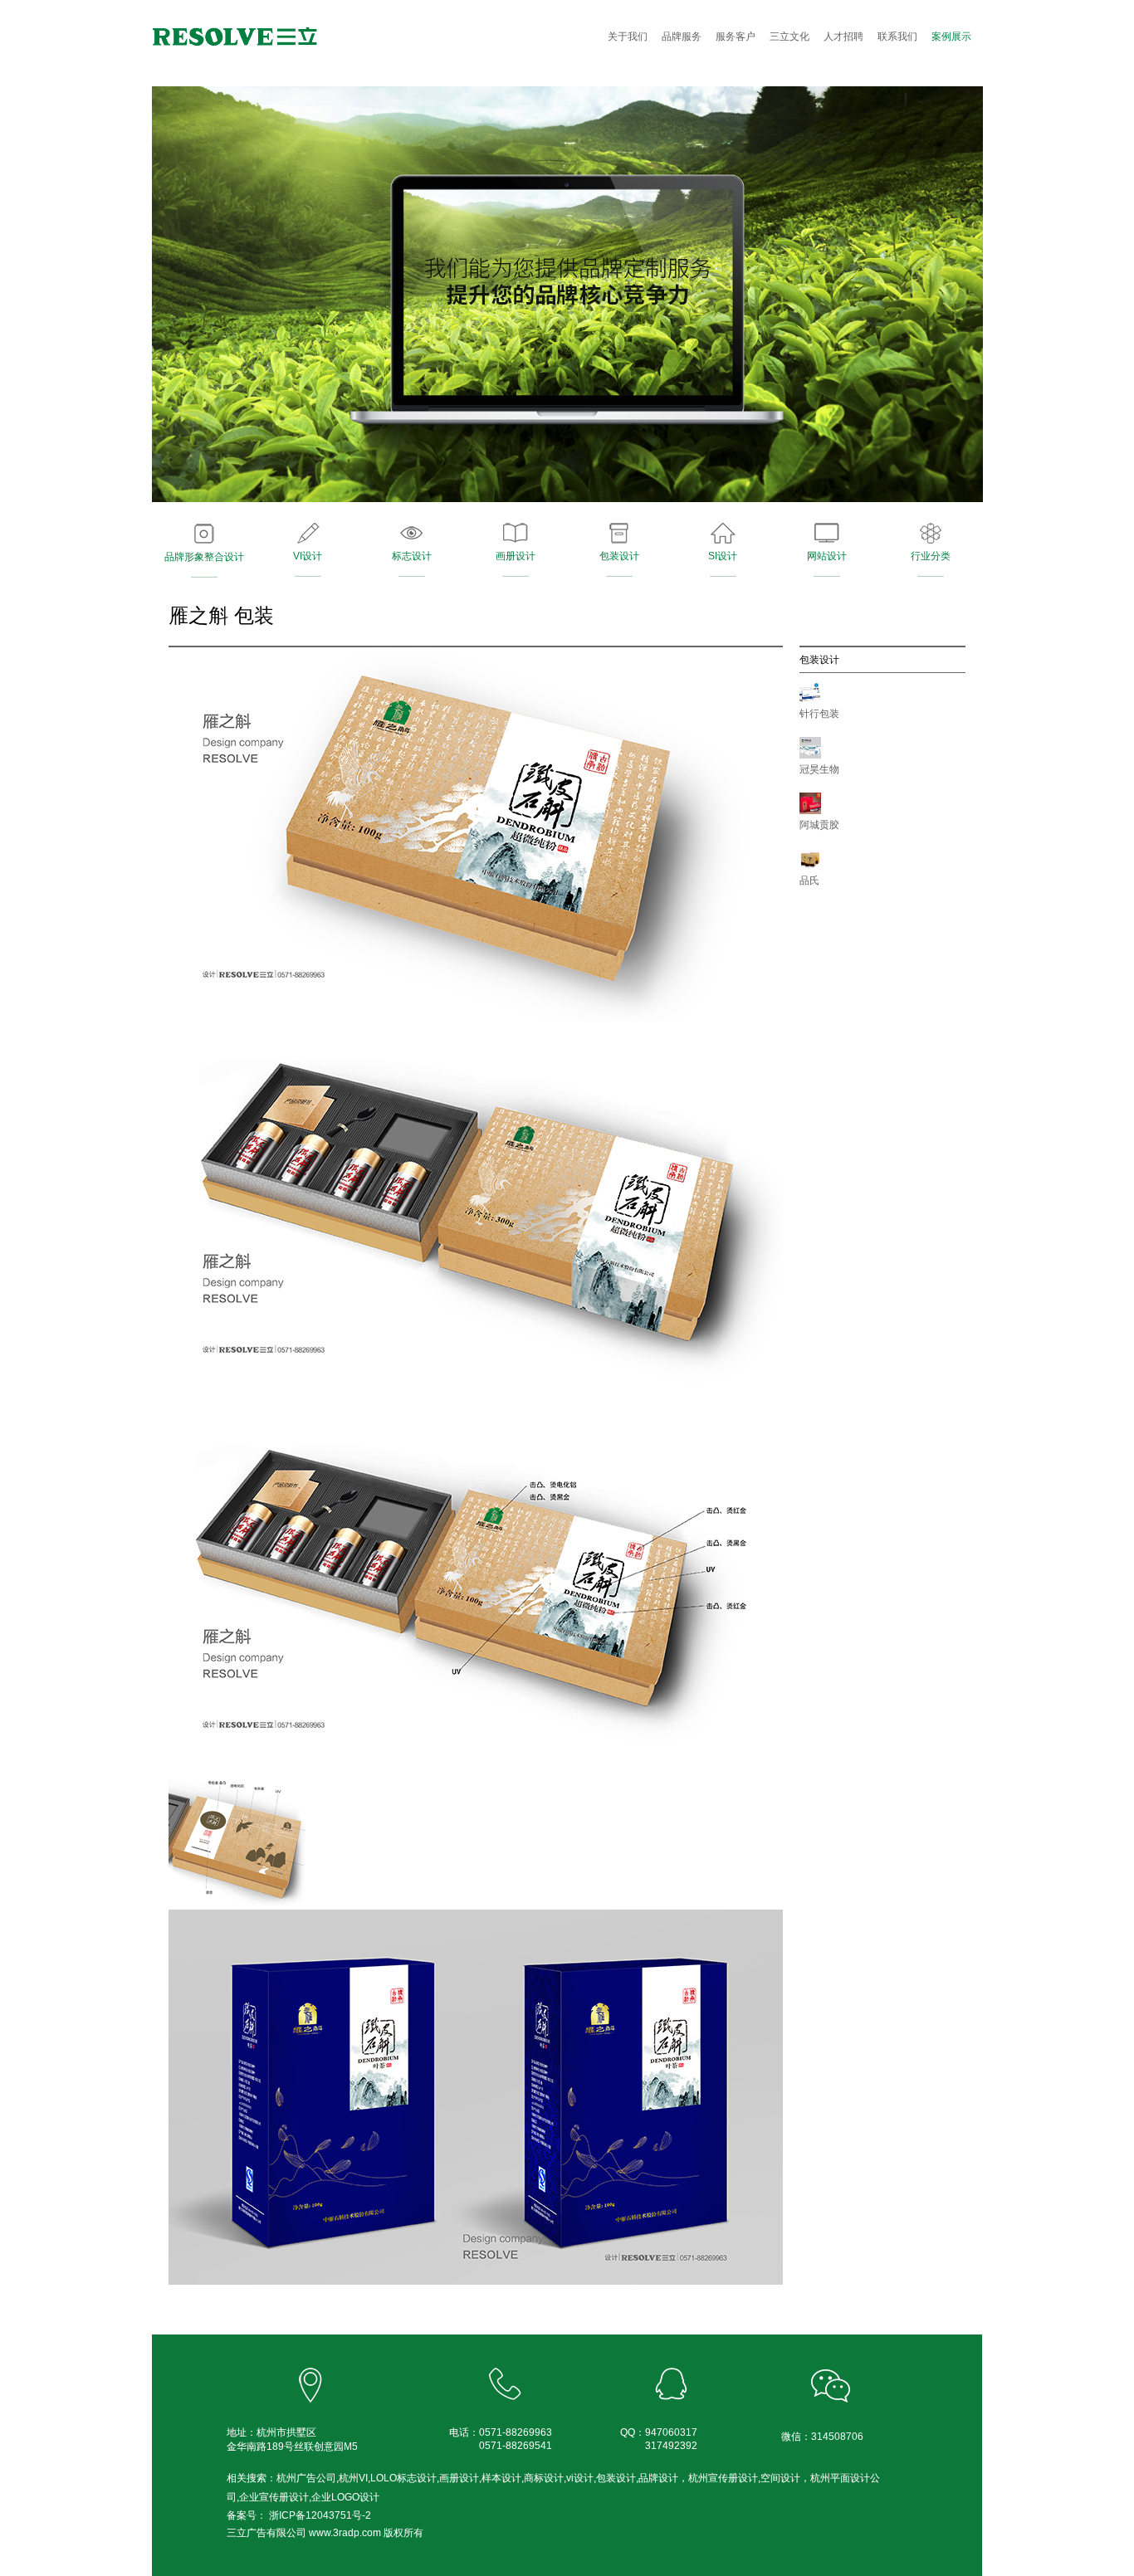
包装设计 (619, 556)
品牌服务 (682, 37)
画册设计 (516, 556)
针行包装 (819, 714)
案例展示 (951, 37)
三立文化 (789, 37)
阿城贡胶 (819, 825)
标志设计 (412, 556)
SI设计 (723, 556)
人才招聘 (843, 37)
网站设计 (827, 556)
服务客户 (736, 37)
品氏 (809, 881)
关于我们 (628, 37)
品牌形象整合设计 (204, 557)
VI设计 (308, 556)
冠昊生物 (819, 769)
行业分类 (931, 556)
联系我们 (897, 37)
